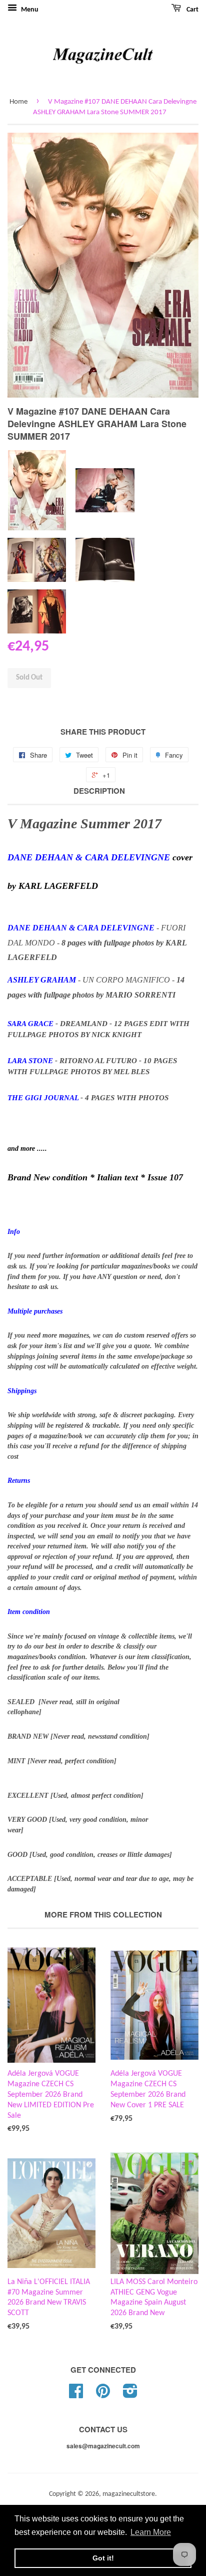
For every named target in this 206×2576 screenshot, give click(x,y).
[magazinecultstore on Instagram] (130, 2395)
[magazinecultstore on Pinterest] (103, 2395)
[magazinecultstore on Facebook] (76, 2395)
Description (99, 791)
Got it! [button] (103, 2558)
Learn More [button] (151, 2532)
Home (18, 102)
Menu (29, 10)
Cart (192, 10)
